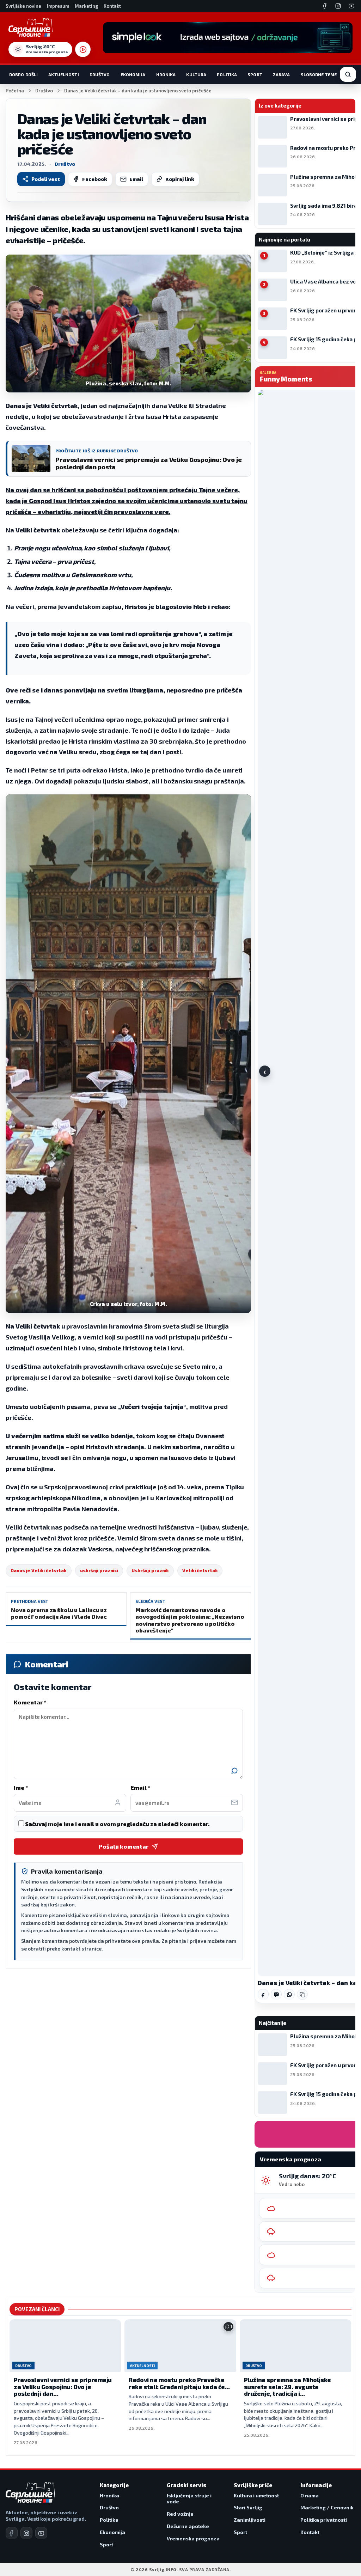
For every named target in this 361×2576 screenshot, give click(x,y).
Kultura (196, 74)
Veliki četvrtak (200, 1570)
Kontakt (112, 6)
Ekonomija (133, 74)
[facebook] (12, 2533)
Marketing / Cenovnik (327, 2507)
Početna (15, 91)
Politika (227, 74)
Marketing (86, 6)
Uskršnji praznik (150, 1570)
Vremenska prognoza (193, 2538)
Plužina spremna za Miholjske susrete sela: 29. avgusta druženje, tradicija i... (287, 2386)
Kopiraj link (180, 179)
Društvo (100, 74)
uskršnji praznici (99, 1570)
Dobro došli (23, 74)
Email (136, 179)
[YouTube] (351, 6)
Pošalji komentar (124, 1846)
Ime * (21, 1787)
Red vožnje (180, 2514)
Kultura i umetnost (256, 2495)
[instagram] (26, 2533)
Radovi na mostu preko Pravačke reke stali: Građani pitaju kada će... (179, 2383)
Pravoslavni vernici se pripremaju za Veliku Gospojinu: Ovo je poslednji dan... (63, 2386)
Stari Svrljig (248, 2507)
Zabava (282, 74)
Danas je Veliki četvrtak (39, 1570)
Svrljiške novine (23, 6)
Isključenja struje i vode (189, 2499)
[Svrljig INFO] (30, 28)
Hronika (166, 74)
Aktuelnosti (63, 74)
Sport (255, 74)
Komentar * (30, 1702)
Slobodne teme (319, 74)
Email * (140, 1787)
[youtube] (41, 2533)
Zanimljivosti (250, 2520)
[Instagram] (338, 6)
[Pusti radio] (83, 49)
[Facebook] (325, 6)
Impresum (58, 6)
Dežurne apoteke (188, 2526)
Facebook (95, 179)
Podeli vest (46, 179)
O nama (310, 2495)
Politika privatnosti (324, 2520)
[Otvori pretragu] (348, 74)
